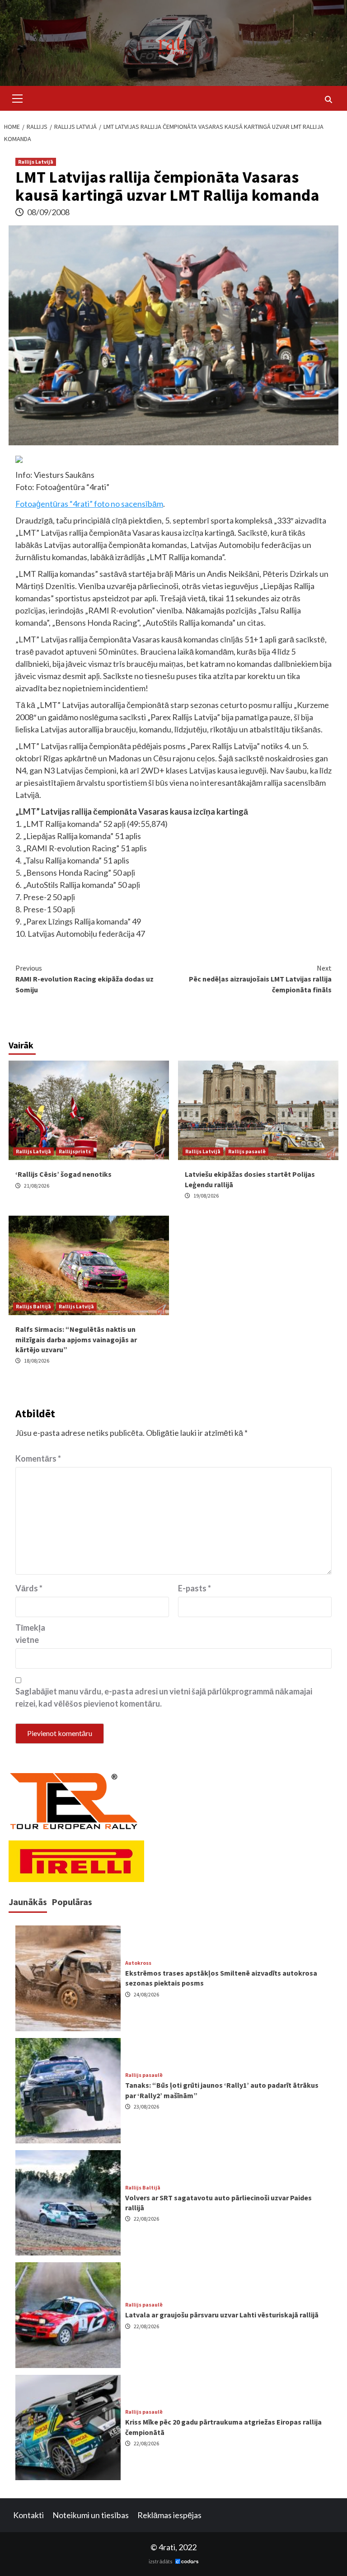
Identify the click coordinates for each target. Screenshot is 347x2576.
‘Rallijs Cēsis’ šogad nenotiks (63, 1174)
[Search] (328, 99)
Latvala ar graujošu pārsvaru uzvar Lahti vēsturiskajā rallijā (222, 2315)
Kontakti (28, 2515)
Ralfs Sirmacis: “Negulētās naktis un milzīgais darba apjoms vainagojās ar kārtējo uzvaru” (76, 1339)
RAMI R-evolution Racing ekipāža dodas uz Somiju (84, 979)
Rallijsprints (75, 1151)
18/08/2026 (37, 1361)
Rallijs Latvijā (36, 162)
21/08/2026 (37, 1186)
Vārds (29, 1588)
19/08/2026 (206, 1196)
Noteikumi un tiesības (91, 2515)
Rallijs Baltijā (33, 1306)
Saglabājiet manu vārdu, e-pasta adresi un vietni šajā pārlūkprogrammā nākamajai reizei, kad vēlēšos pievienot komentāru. (164, 1697)
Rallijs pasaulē (247, 1151)
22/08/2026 (146, 2219)
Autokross (138, 1963)
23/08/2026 (146, 2107)
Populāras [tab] (72, 1902)
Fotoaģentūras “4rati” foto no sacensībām (89, 504)
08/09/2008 (48, 212)
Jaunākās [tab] (28, 1902)
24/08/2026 (146, 1994)
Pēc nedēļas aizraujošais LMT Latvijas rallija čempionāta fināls (260, 979)
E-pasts (195, 1588)
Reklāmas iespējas (169, 2515)
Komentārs (38, 1458)
